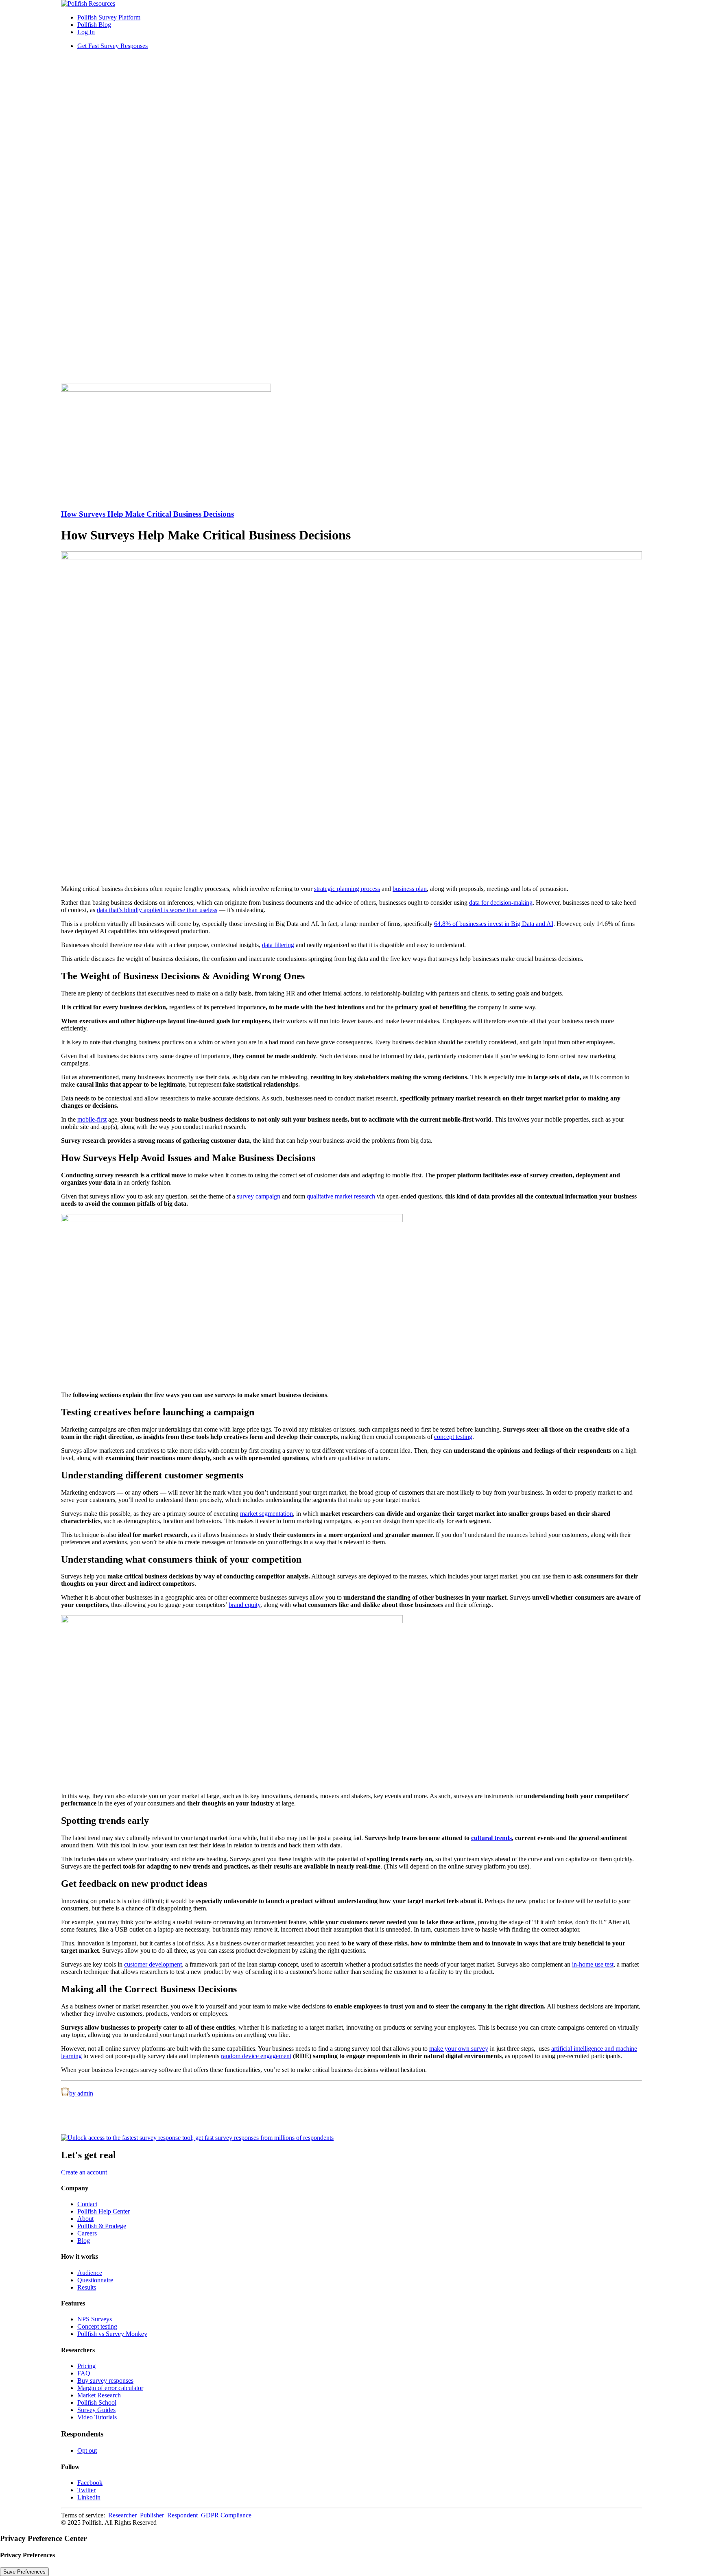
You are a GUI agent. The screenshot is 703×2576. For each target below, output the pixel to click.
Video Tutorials (97, 2417)
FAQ (84, 2373)
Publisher (152, 2515)
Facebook (90, 2483)
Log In (86, 32)
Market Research (99, 2395)
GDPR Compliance (226, 2515)
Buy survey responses (105, 2381)
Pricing (86, 2366)
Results (87, 2287)
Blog (84, 2241)
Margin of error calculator (110, 2388)
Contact (87, 2204)
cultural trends (491, 1838)
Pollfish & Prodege (102, 2226)
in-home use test (593, 1964)
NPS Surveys (95, 2319)
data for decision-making (501, 903)
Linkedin (89, 2497)
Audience (90, 2273)
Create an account (84, 2172)
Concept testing (97, 2326)
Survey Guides (96, 2410)
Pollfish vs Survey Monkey (112, 2334)
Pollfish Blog (94, 25)
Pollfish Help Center (104, 2211)
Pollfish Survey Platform (109, 17)
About (85, 2219)
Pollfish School (97, 2402)
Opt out (87, 2450)
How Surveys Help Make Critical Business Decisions (147, 514)
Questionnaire (95, 2280)
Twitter (86, 2490)
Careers (87, 2233)
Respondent (182, 2515)
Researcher (122, 2515)
